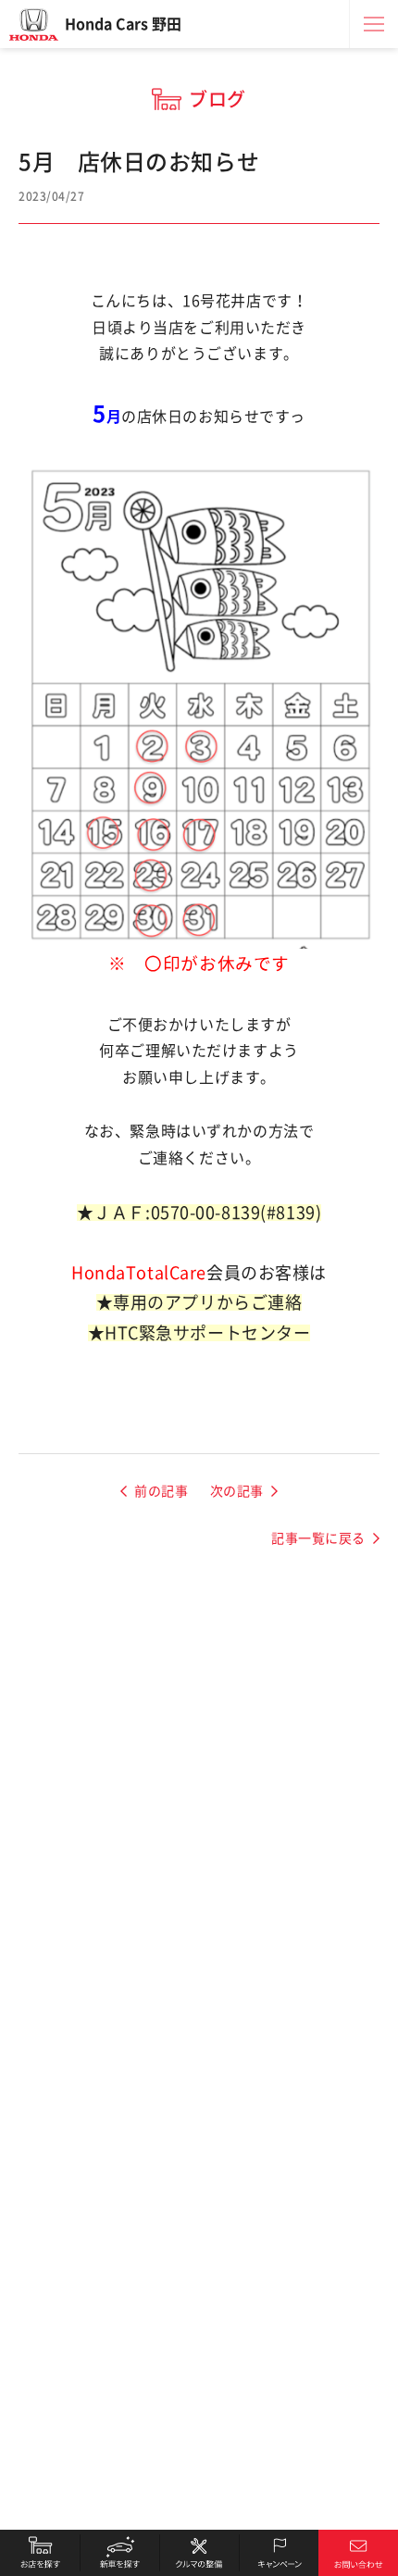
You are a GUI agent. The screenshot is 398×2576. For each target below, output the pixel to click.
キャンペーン (279, 2553)
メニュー (374, 24)
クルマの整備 (199, 2553)
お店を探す (40, 2553)
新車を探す (119, 2553)
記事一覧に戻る (318, 1538)
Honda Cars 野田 (123, 24)
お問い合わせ (358, 2553)
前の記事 (161, 1491)
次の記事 (237, 1491)
